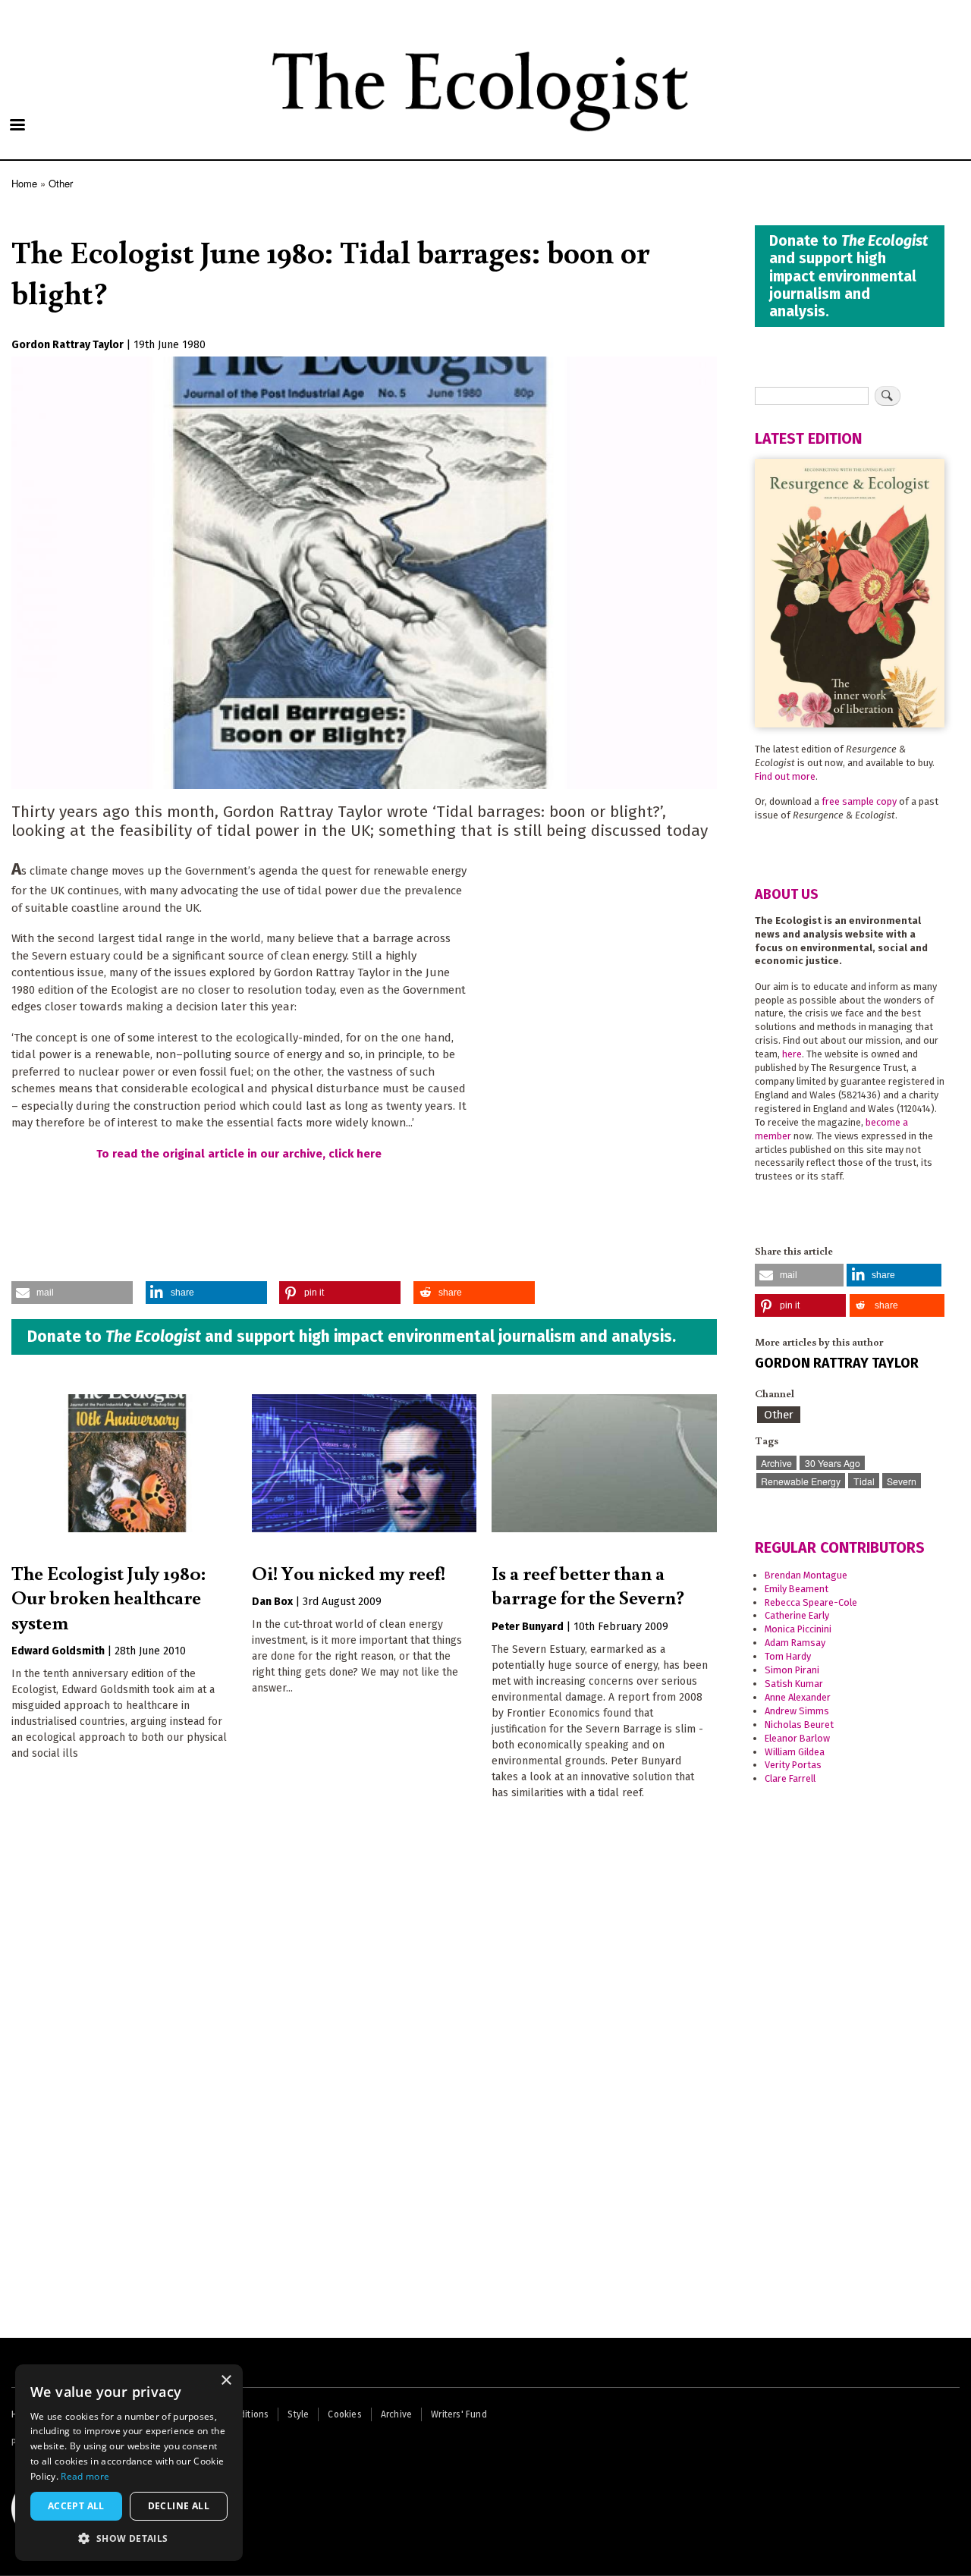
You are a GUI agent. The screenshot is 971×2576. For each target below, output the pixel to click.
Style (298, 2414)
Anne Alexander (798, 1697)
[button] (72, 1293)
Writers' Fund (459, 2414)
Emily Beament (797, 1589)
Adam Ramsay (795, 1643)
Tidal (864, 1481)
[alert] (129, 2463)
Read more (85, 2476)
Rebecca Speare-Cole (811, 1602)
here (792, 1054)
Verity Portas (793, 1765)
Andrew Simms (797, 1711)
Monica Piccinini (798, 1629)
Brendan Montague (806, 1575)
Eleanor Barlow (797, 1738)
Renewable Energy (801, 1481)
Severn (902, 1481)
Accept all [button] (76, 2506)
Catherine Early (797, 1615)
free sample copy (859, 801)
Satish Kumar (794, 1684)
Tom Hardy (788, 1656)
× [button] (226, 2381)
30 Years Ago (833, 1463)
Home (24, 183)
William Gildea (795, 1752)
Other (61, 183)
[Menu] (17, 126)
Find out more (785, 776)
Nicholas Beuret (799, 1725)
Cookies (344, 2414)
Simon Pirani (792, 1670)
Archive (776, 1463)
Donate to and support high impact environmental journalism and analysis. (352, 1337)
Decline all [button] (179, 2506)
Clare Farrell (790, 1778)
